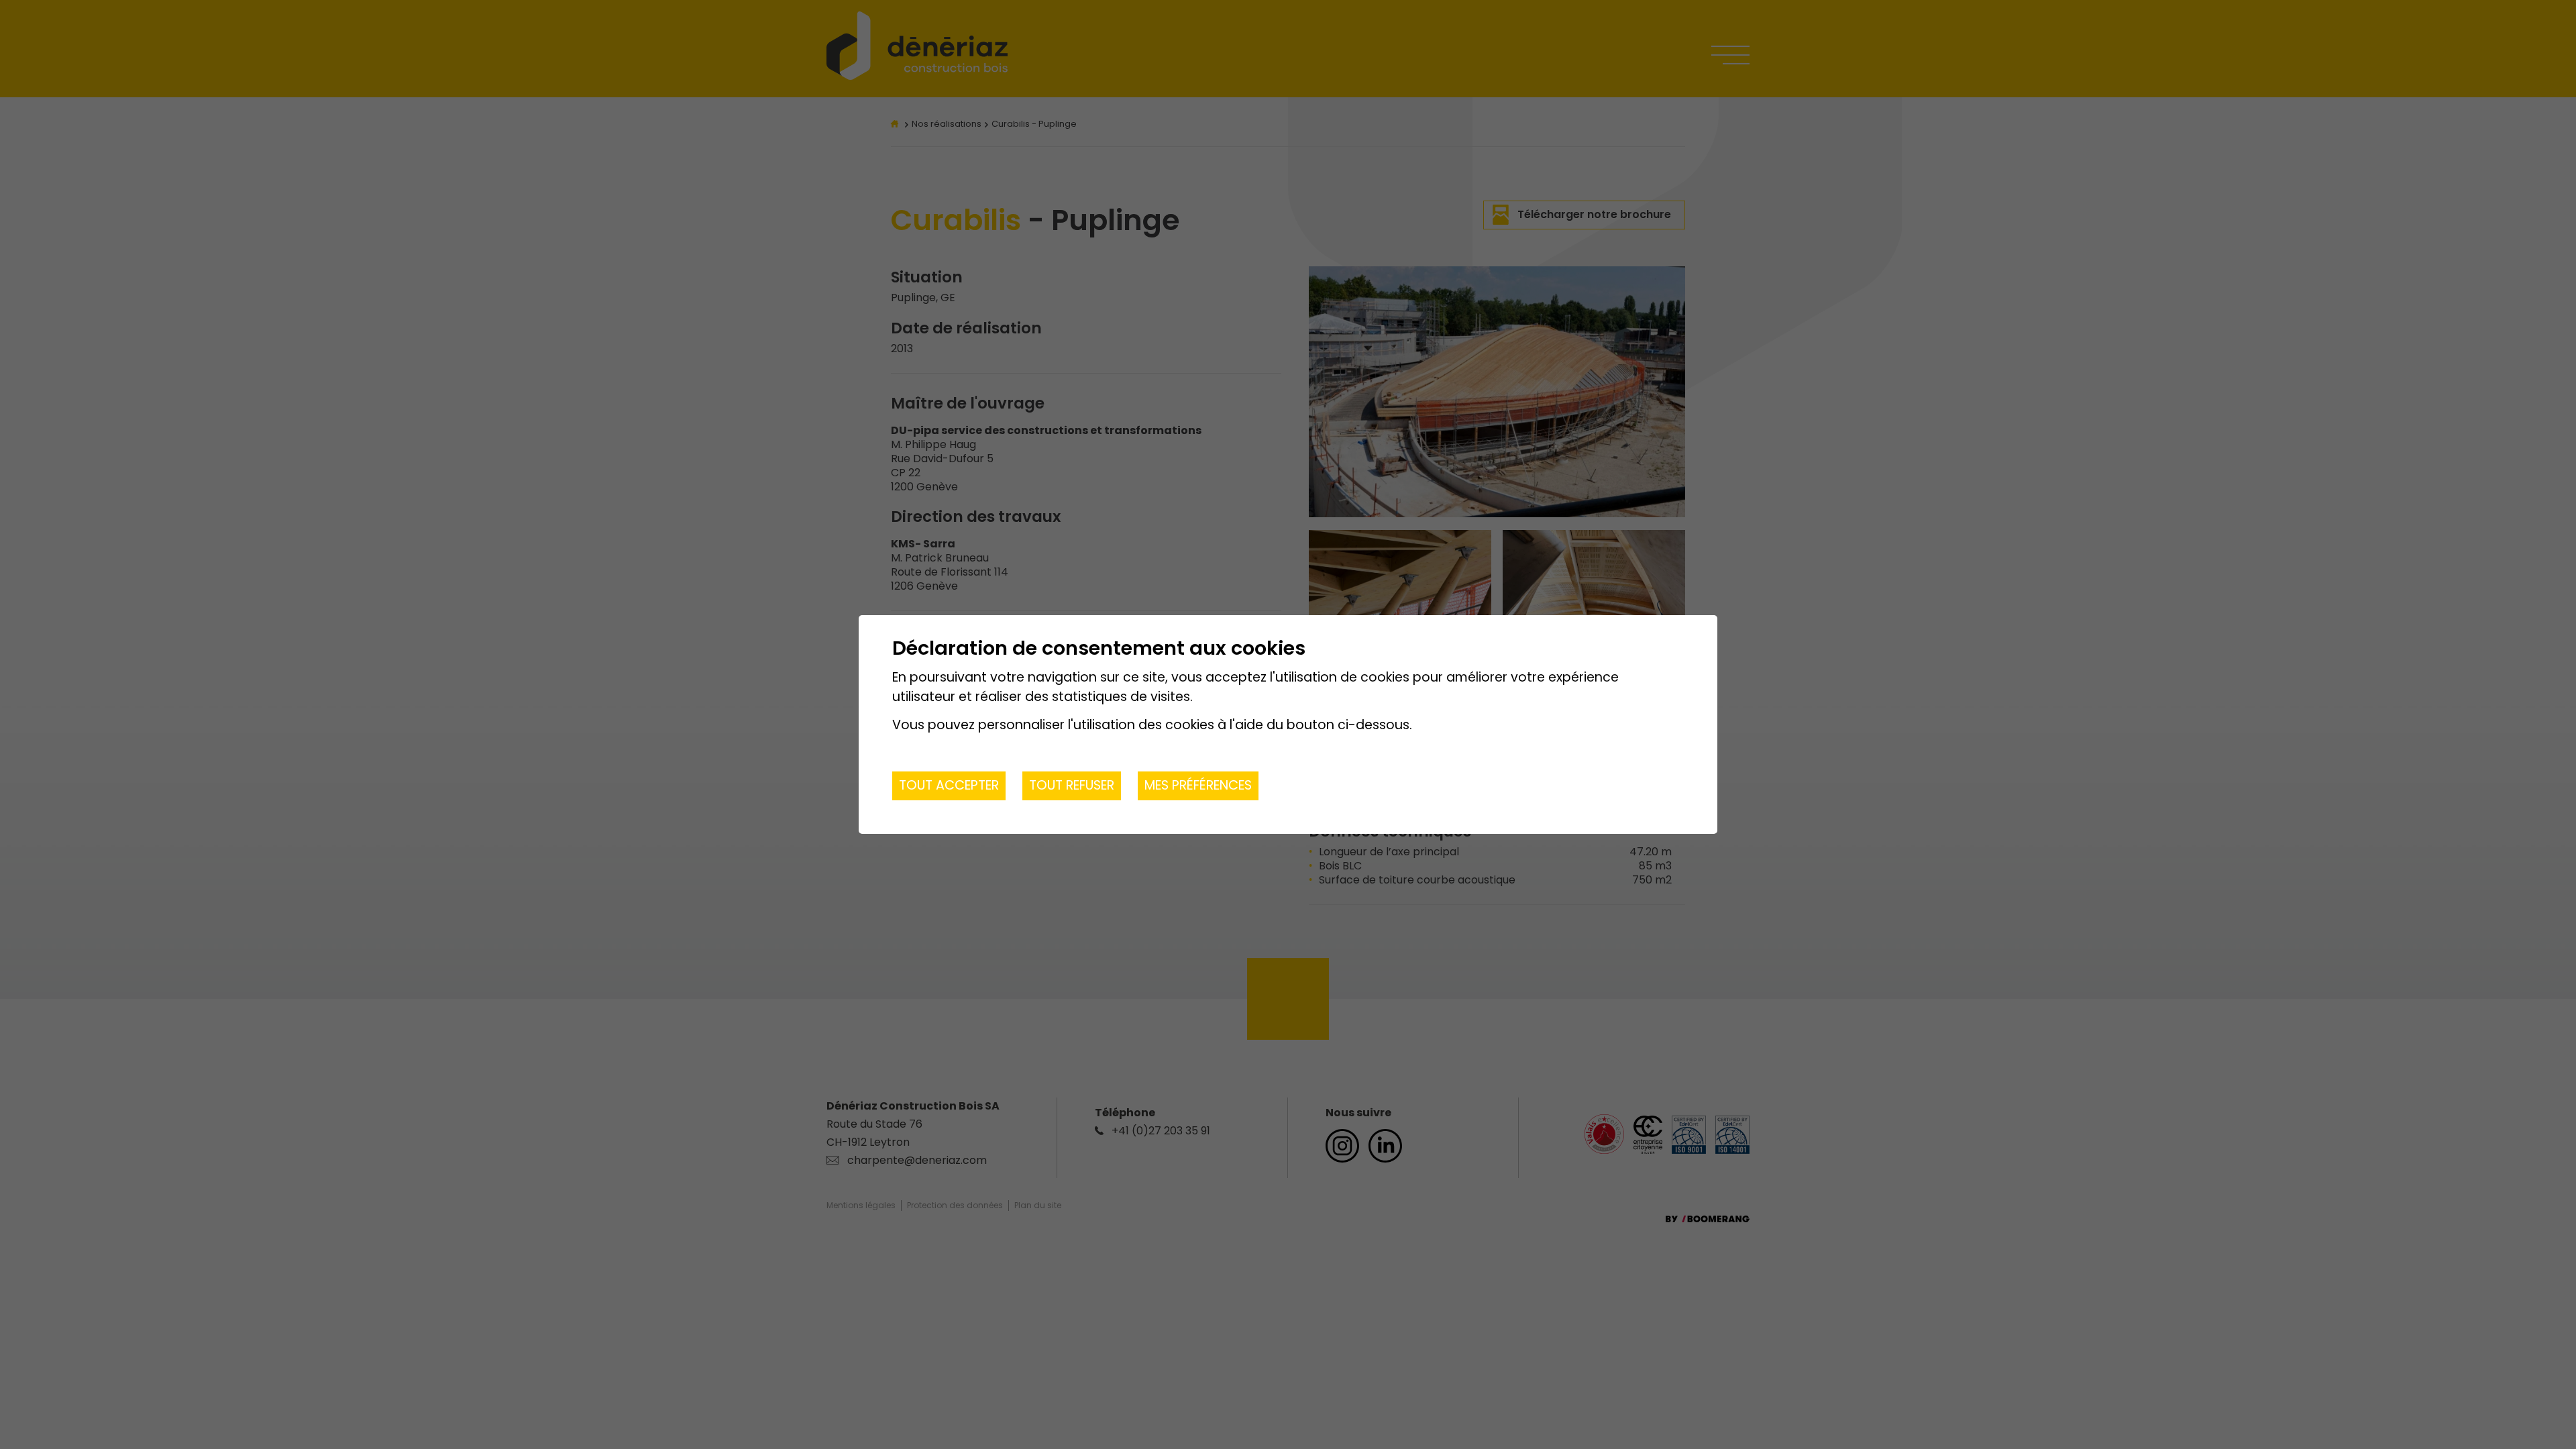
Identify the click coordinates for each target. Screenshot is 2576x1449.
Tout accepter (949, 785)
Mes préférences (1198, 785)
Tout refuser (1072, 785)
